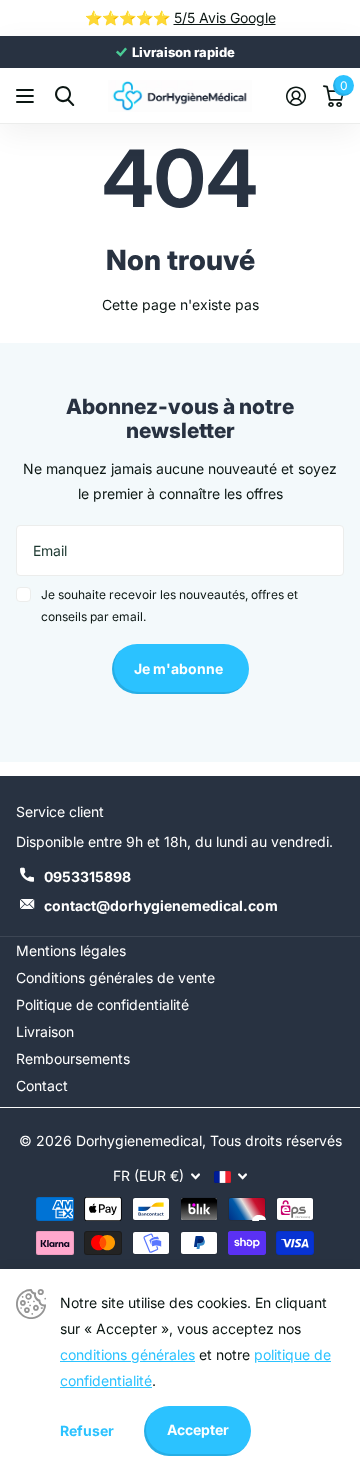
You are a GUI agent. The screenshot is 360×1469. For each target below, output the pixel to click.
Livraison (45, 1031)
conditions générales (127, 1354)
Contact (42, 1085)
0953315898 (87, 876)
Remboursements (73, 1058)
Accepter (198, 1429)
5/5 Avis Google (225, 17)
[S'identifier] (295, 96)
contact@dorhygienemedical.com (161, 905)
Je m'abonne (180, 668)
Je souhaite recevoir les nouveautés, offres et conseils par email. (169, 605)
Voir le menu (27, 96)
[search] (64, 96)
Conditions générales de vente (115, 977)
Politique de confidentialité (102, 1004)
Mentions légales (71, 950)
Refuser (87, 1430)
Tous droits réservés (276, 1140)
